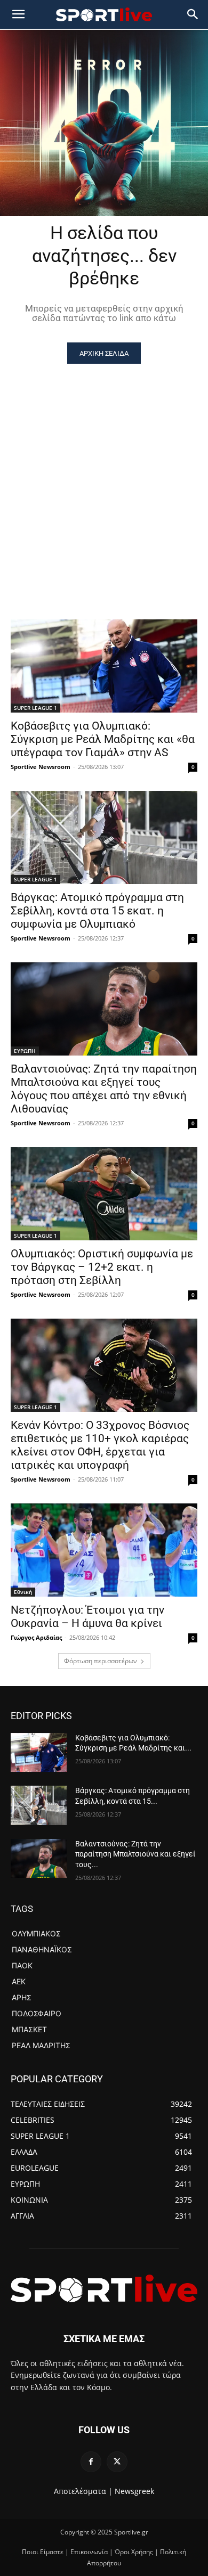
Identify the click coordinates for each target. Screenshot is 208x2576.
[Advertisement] (104, 473)
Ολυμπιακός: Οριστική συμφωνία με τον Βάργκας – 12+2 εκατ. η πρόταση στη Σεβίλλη (102, 1267)
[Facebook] (91, 2462)
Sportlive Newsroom (41, 767)
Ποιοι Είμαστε (43, 2552)
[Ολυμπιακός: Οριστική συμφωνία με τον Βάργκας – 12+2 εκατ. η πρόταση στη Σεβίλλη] (104, 1194)
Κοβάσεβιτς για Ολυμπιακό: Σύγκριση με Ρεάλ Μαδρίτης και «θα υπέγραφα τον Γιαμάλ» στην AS (103, 739)
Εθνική (23, 1592)
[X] (117, 2462)
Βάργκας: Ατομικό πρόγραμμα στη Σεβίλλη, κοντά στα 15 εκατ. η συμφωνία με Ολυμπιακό (97, 911)
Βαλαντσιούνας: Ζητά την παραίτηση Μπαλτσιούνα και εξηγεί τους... (135, 1854)
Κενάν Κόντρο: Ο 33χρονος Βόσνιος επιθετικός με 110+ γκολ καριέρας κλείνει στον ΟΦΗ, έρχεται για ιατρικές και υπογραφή (100, 1445)
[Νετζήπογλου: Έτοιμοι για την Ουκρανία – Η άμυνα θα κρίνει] (104, 1550)
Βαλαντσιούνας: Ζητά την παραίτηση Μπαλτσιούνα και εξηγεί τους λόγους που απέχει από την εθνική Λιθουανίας (104, 1089)
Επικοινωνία (89, 2552)
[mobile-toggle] (18, 14)
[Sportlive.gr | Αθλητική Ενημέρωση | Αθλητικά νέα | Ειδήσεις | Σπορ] (104, 2288)
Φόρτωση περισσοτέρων (101, 1661)
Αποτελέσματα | (83, 2491)
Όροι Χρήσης (134, 2552)
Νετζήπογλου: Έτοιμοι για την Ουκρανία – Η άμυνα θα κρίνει (87, 1617)
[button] (193, 14)
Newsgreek (134, 2491)
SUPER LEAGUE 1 (35, 708)
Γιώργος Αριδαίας (36, 1637)
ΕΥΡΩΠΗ (25, 1051)
